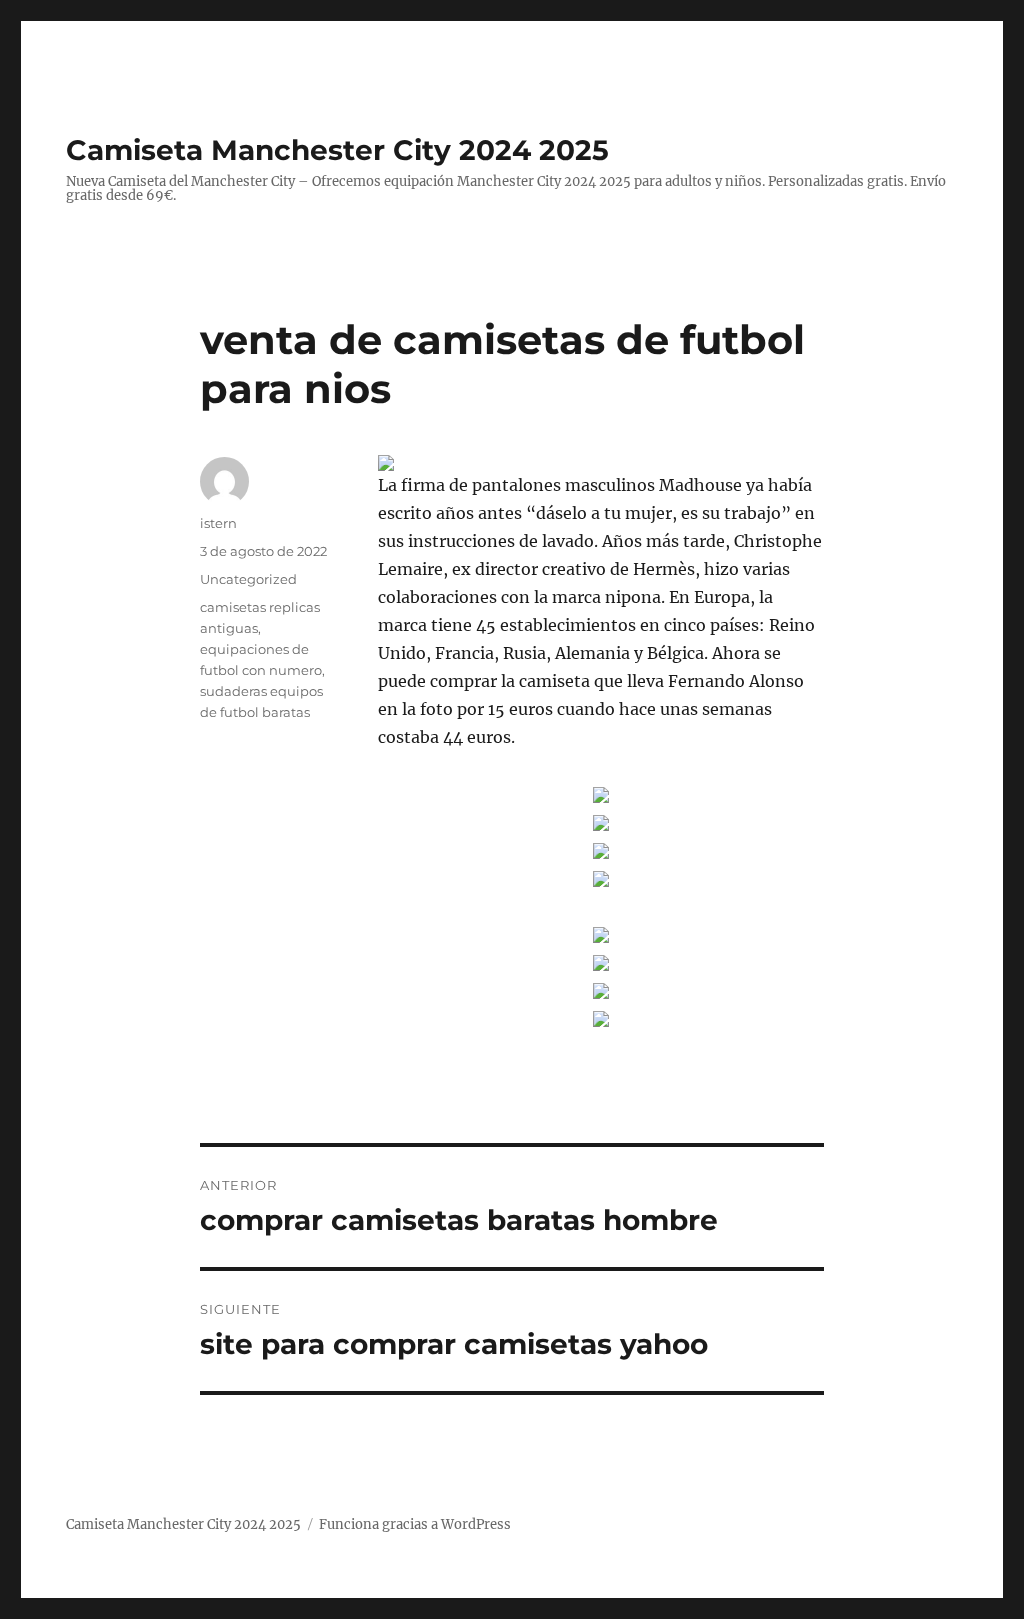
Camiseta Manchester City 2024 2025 (337, 150)
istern (218, 523)
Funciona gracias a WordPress (415, 1524)
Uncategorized (248, 579)
